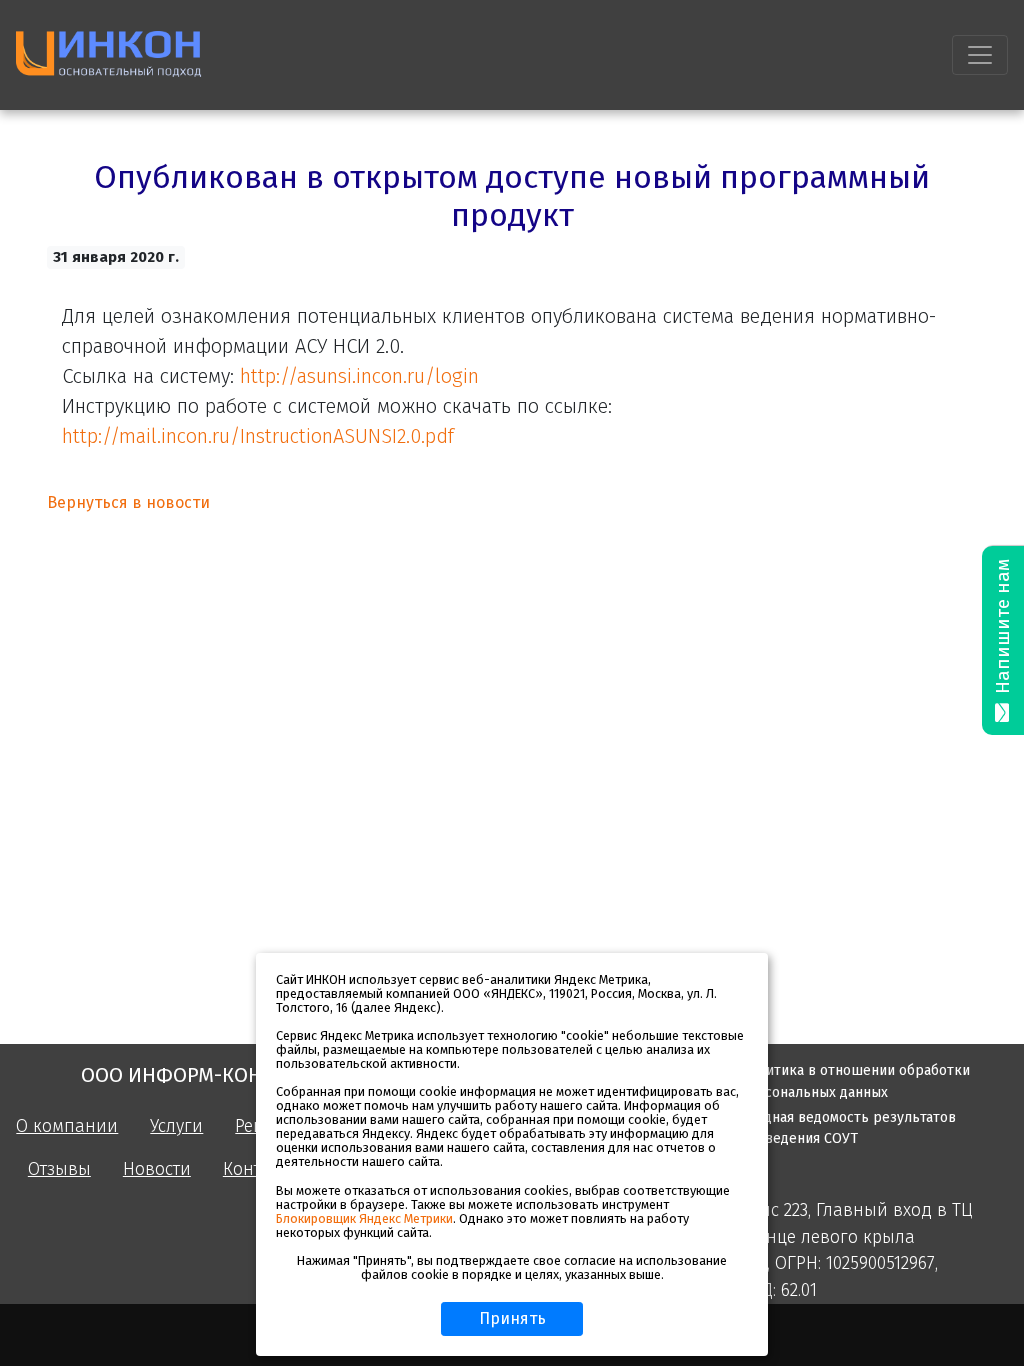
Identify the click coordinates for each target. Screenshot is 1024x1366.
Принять (512, 1318)
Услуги (176, 1126)
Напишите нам (1003, 629)
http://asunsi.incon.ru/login (359, 376)
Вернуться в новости (128, 502)
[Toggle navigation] (980, 55)
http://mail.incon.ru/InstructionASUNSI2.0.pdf (258, 436)
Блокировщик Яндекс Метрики (364, 1218)
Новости (157, 1169)
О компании (67, 1126)
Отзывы (59, 1169)
